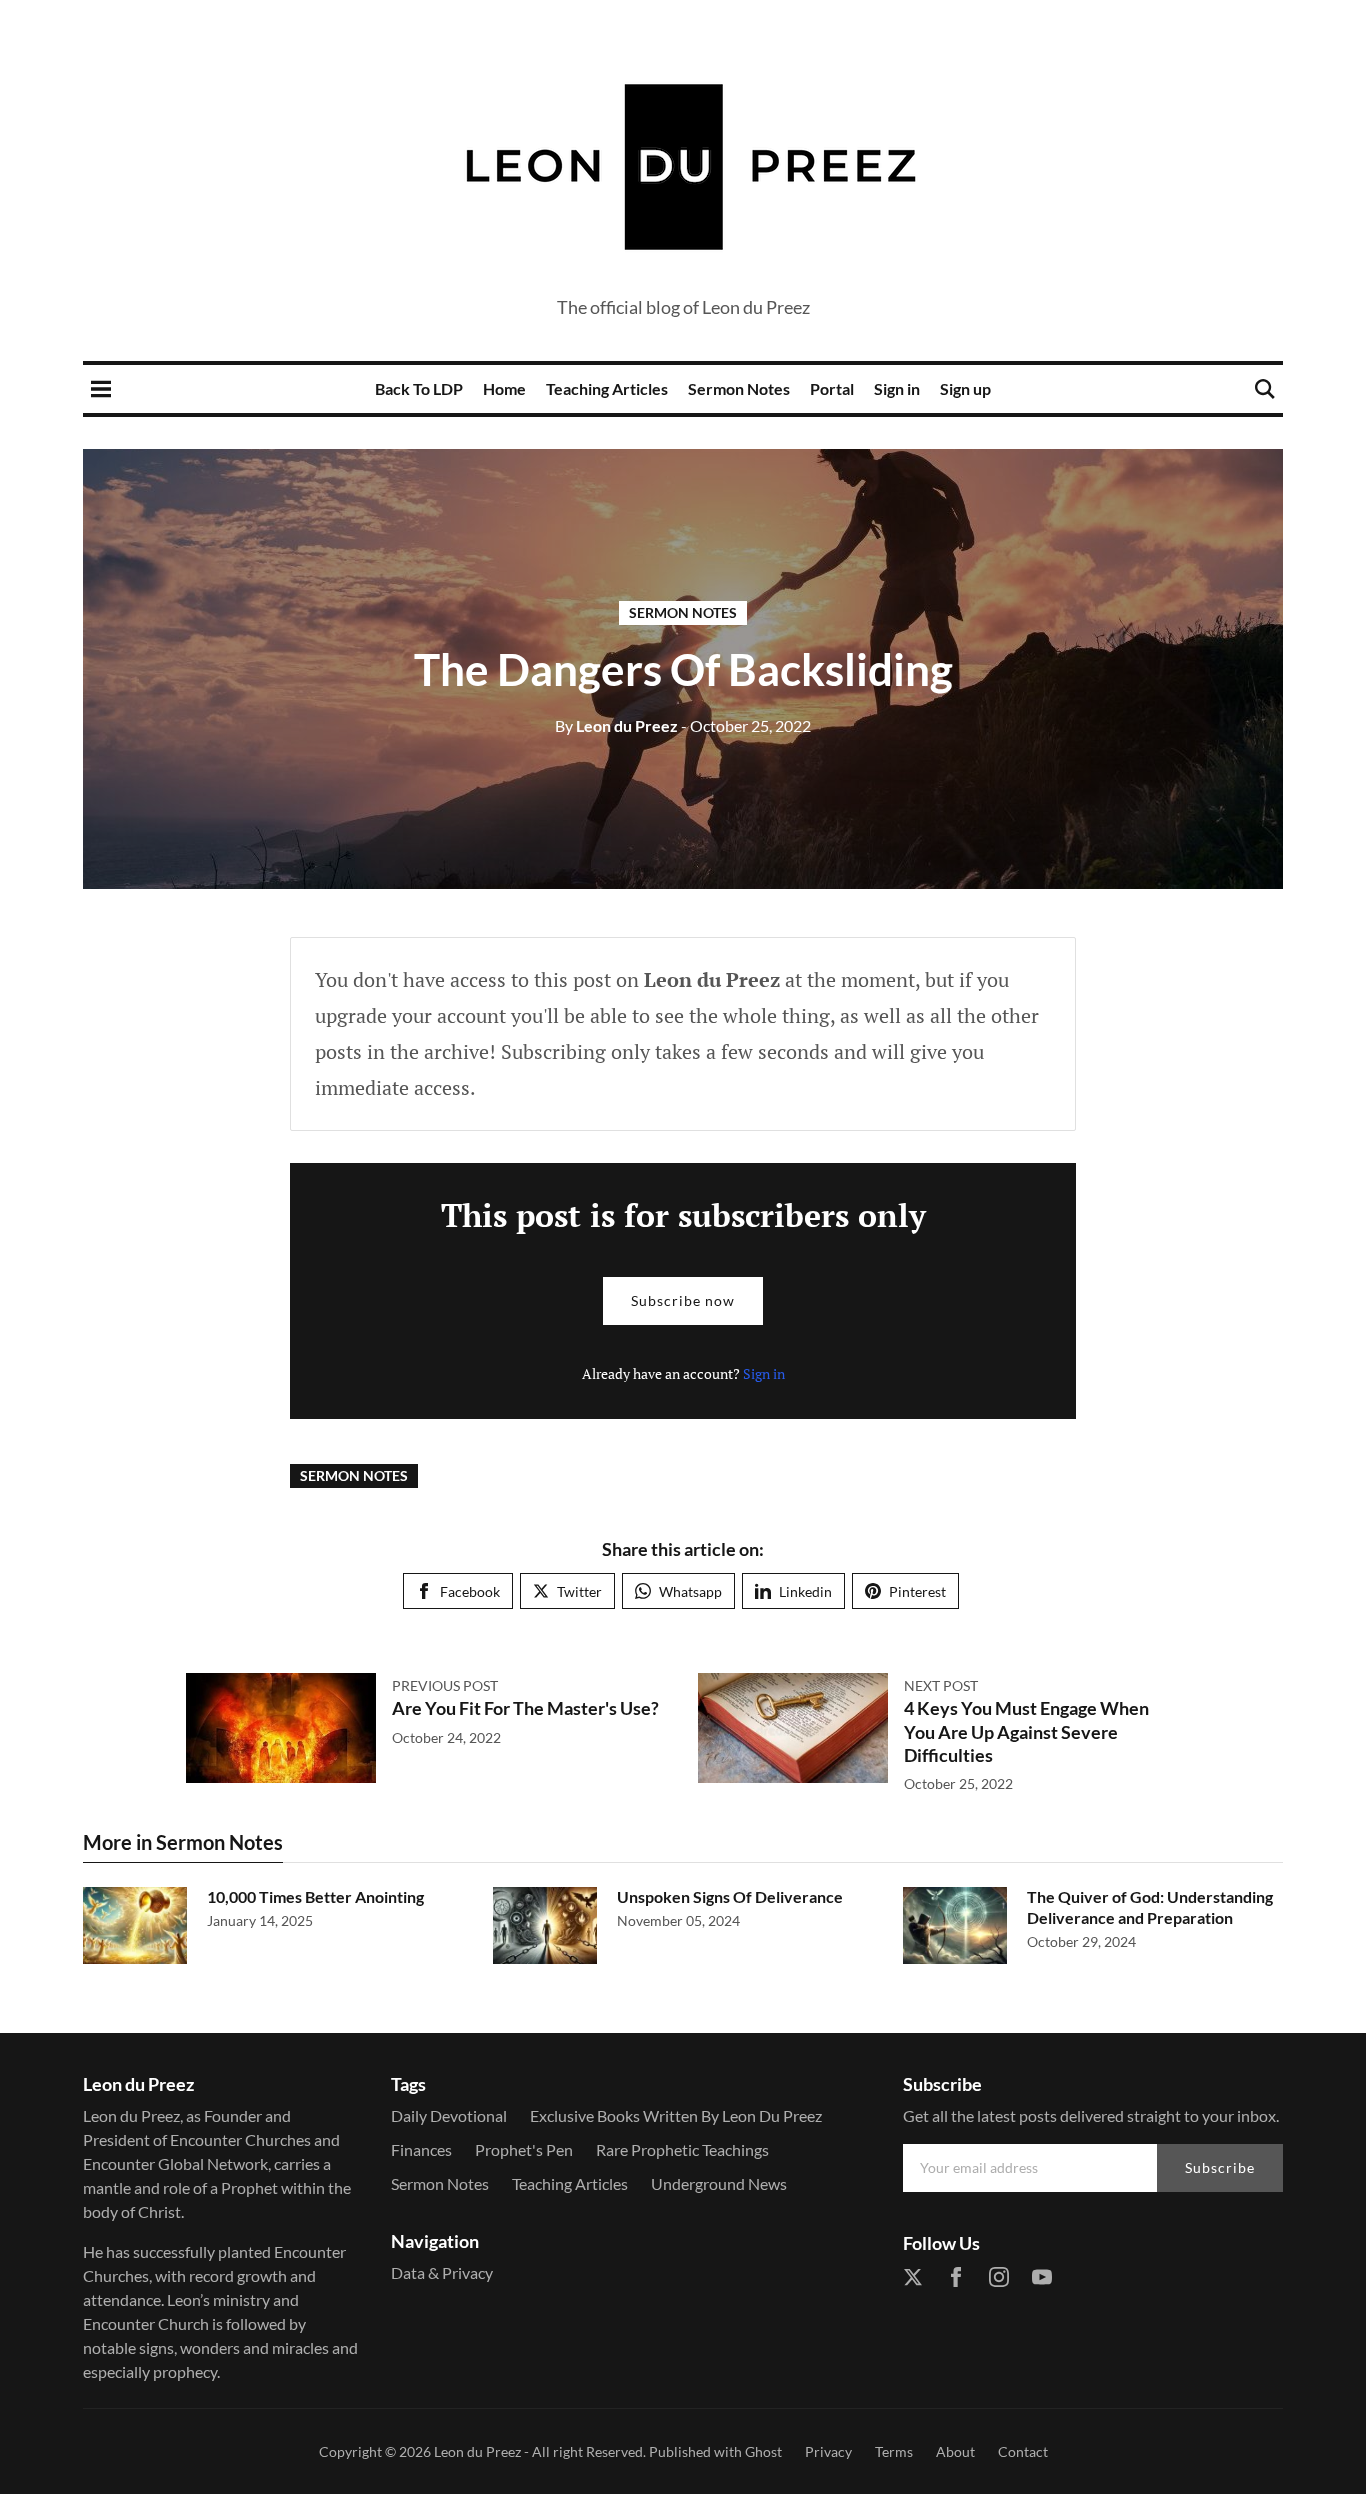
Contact (1023, 2451)
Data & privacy (442, 2272)
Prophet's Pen (524, 2149)
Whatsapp (690, 1591)
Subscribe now (683, 1300)
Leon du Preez (616, 725)
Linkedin (805, 1591)
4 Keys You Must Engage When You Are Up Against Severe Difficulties (1026, 1731)
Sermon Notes (739, 388)
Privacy (828, 2451)
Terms (894, 2451)
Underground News (719, 2183)
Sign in (897, 388)
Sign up (965, 388)
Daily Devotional (449, 2115)
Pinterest (917, 1591)
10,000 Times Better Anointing (315, 1896)
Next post (941, 1685)
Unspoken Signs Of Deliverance (730, 1896)
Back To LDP (419, 388)
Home (504, 388)
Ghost (763, 2451)
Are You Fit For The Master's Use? (525, 1708)
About (955, 2451)
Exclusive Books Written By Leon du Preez (676, 2115)
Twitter (579, 1591)
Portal (832, 388)
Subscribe (1220, 2167)
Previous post (445, 1685)
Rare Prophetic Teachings (682, 2149)
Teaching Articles (607, 388)
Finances (421, 2149)
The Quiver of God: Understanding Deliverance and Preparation (1150, 1907)
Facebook (470, 1591)
